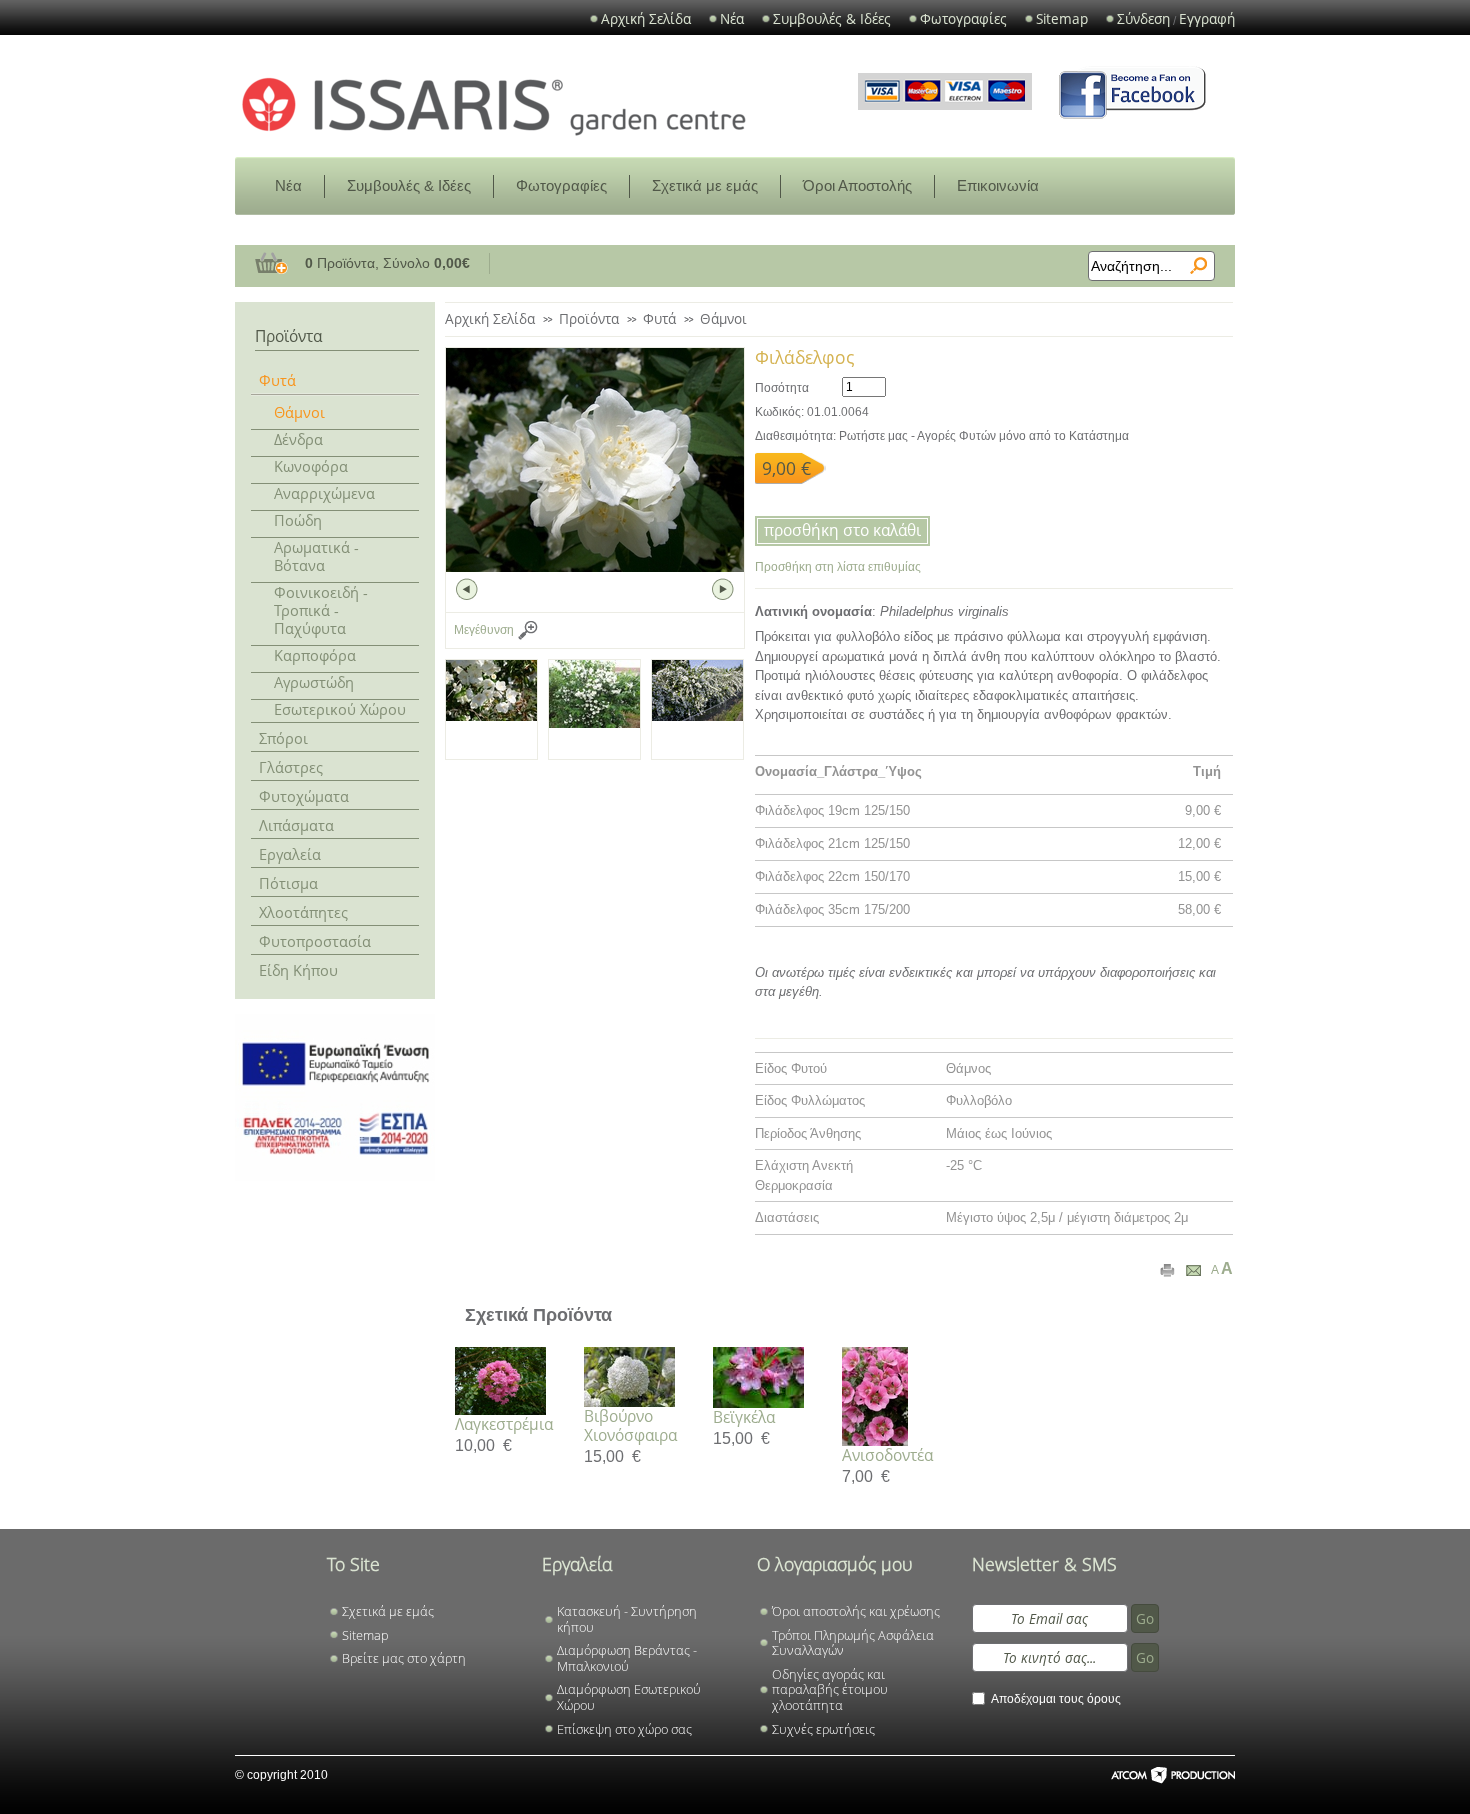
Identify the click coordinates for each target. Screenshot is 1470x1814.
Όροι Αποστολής (857, 185)
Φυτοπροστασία (315, 941)
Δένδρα (298, 439)
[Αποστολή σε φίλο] (1193, 1270)
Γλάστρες (291, 767)
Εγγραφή (1207, 19)
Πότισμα (288, 883)
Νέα (732, 19)
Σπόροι (283, 738)
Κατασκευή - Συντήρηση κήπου (627, 1619)
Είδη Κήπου (298, 970)
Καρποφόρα (315, 655)
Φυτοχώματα (304, 796)
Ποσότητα (782, 388)
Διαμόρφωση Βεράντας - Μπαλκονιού (627, 1658)
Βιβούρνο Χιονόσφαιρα (630, 1425)
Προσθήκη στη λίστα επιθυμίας (838, 567)
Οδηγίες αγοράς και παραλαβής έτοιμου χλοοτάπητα (830, 1690)
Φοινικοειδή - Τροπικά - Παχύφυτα (321, 610)
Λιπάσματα (296, 825)
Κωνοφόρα (311, 466)
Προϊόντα (589, 318)
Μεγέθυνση (484, 630)
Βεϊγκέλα (744, 1417)
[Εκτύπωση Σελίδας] (1167, 1270)
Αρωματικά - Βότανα (316, 556)
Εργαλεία (290, 854)
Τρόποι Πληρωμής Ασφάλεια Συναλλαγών (853, 1643)
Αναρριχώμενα (324, 493)
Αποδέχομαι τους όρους (1056, 1699)
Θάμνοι (299, 412)
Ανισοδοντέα (887, 1455)
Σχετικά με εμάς (705, 185)
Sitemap (1062, 19)
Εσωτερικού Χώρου (340, 709)
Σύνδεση (1143, 19)
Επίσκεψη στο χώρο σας (624, 1730)
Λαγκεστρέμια (504, 1424)
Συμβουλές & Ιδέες (832, 19)
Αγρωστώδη (314, 682)
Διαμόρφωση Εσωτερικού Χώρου (629, 1697)
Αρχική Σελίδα (646, 19)
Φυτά (277, 380)
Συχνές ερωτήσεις (823, 1730)
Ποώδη (298, 520)
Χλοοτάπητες (303, 912)
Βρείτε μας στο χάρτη (404, 1659)
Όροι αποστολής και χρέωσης (856, 1612)
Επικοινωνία (998, 185)
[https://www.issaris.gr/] (494, 105)
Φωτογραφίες (963, 19)
